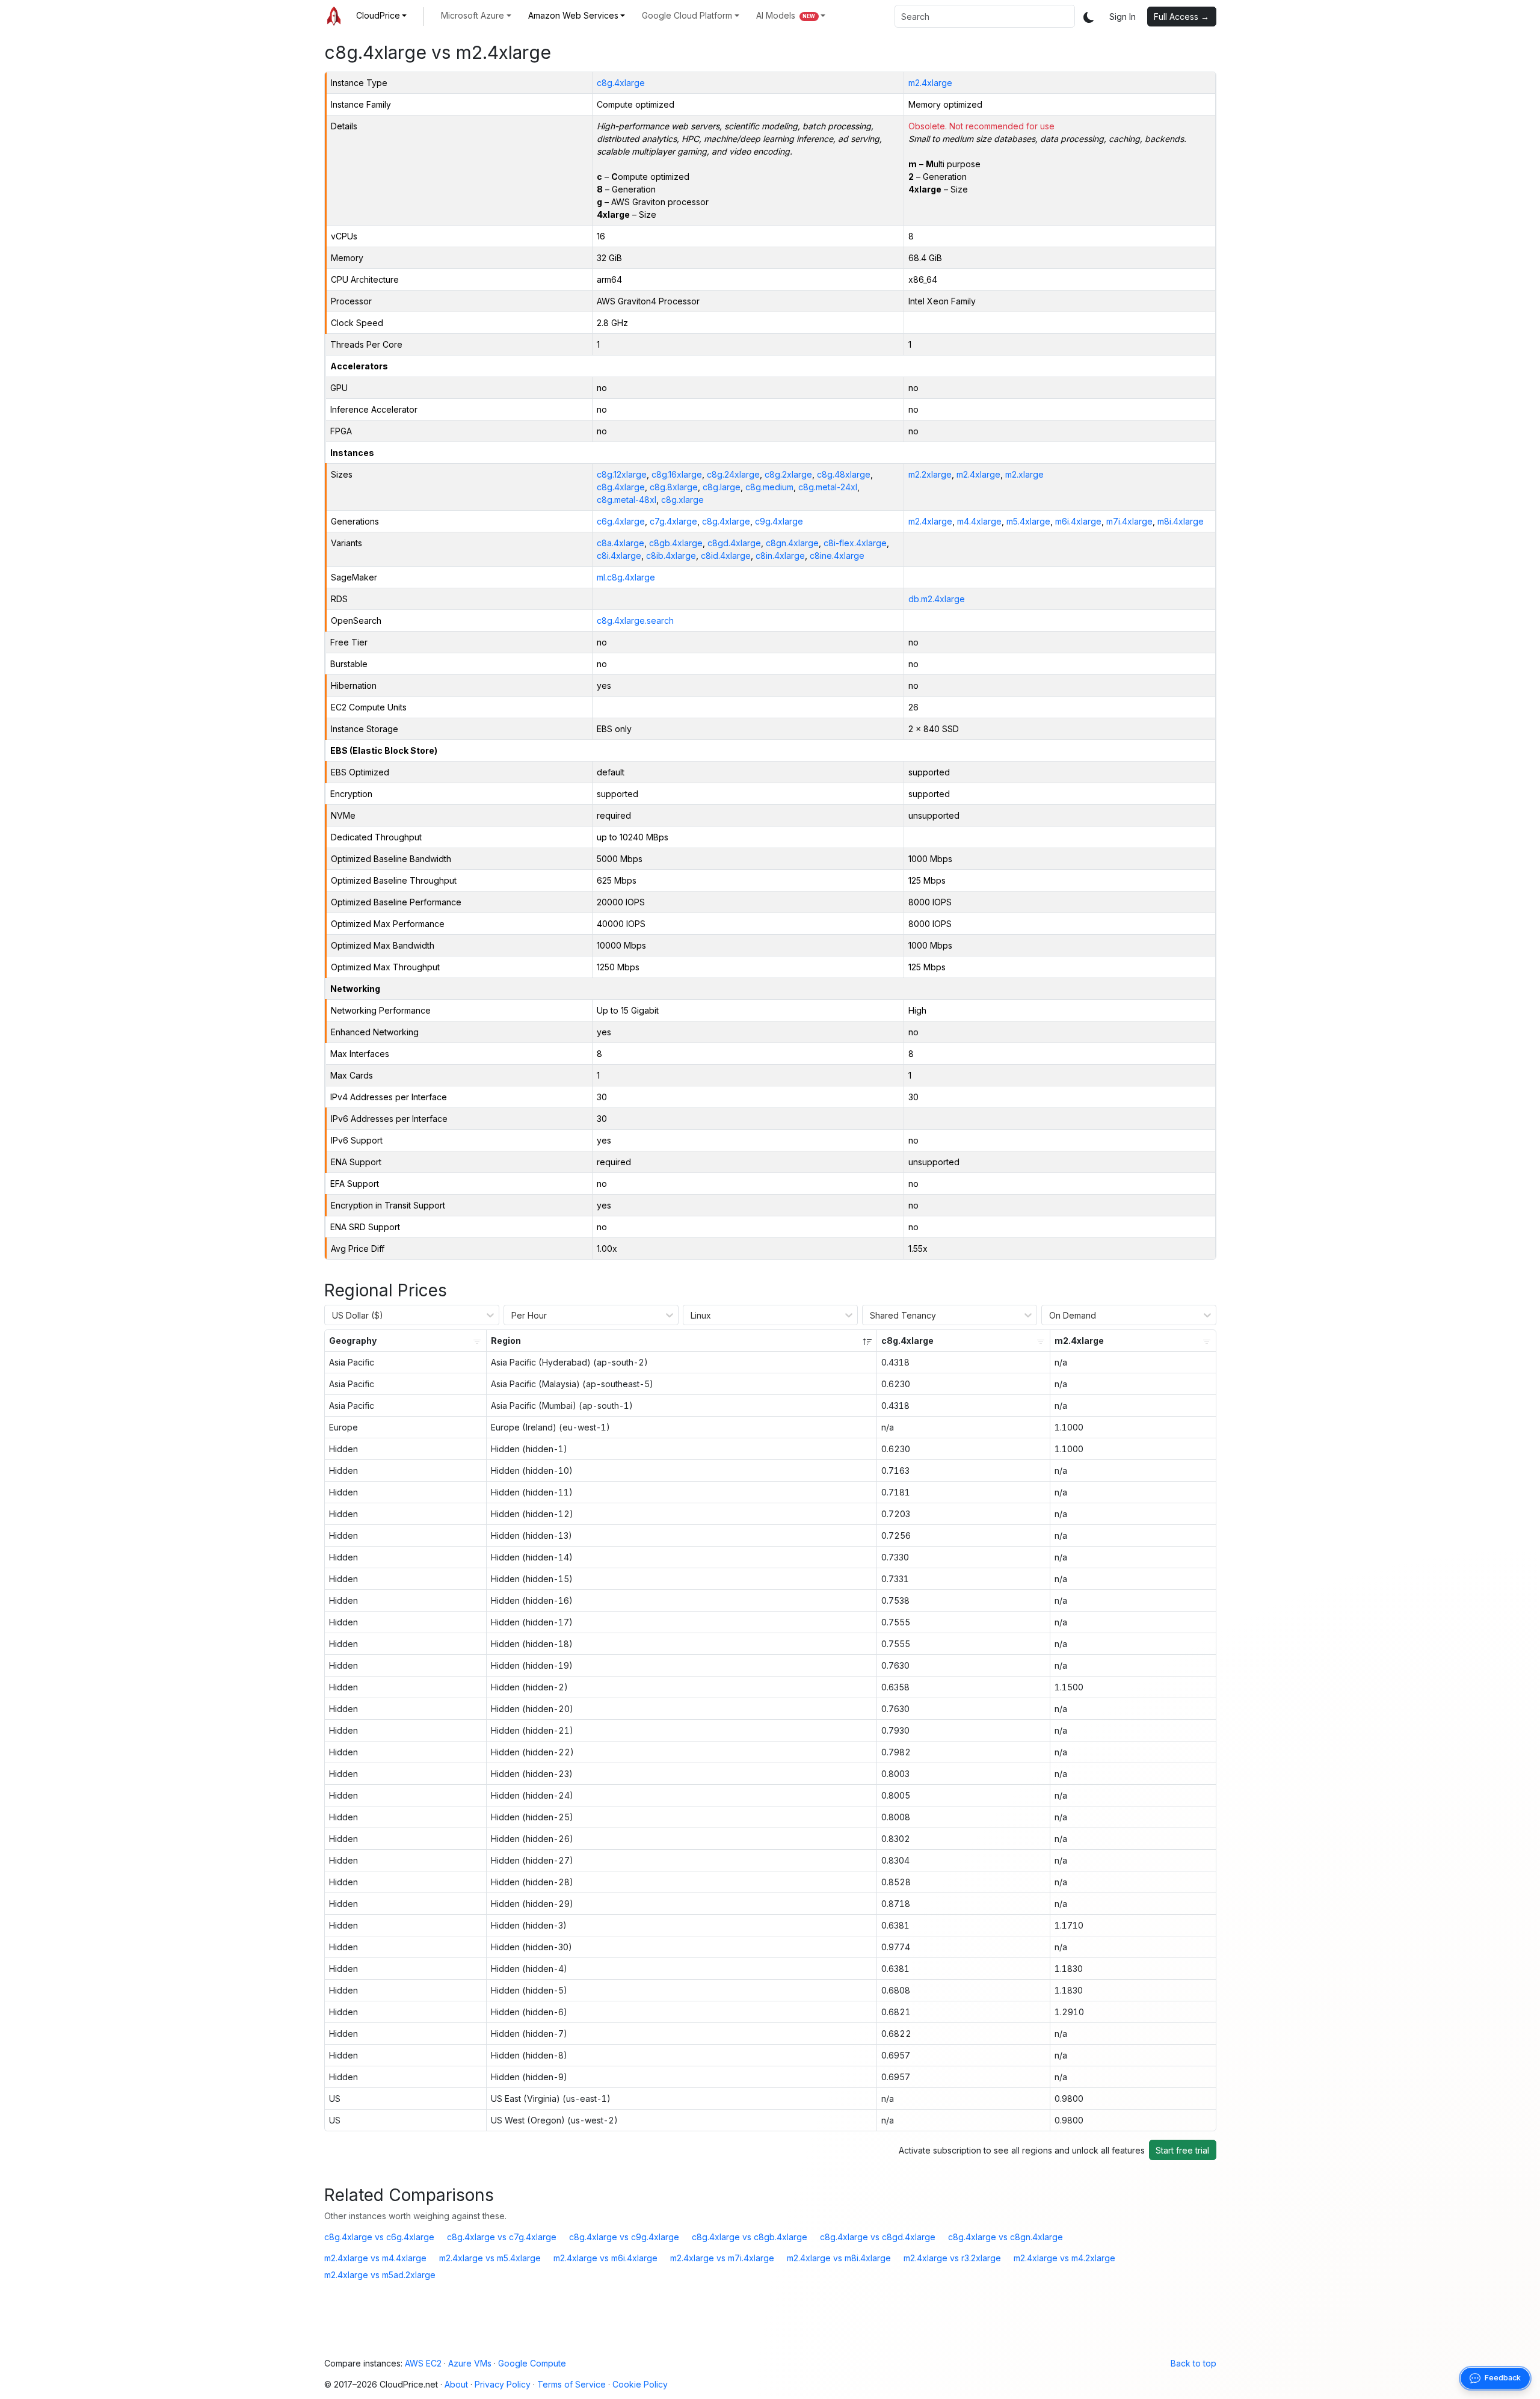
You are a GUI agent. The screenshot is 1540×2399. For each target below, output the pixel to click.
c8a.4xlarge (621, 543)
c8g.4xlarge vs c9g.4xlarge (624, 2237)
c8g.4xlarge (621, 83)
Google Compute (532, 2363)
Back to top (1193, 2363)
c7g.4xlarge (673, 521)
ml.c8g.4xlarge (626, 577)
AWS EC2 (423, 2363)
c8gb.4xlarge (676, 543)
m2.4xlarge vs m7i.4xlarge (722, 2258)
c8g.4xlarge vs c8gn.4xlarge (1006, 2237)
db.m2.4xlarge (937, 599)
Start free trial (1182, 2150)
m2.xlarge (1024, 474)
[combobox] (985, 16)
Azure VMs (470, 2363)
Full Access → (1181, 17)
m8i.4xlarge (1181, 521)
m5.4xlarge (1028, 521)
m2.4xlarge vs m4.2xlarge (1064, 2258)
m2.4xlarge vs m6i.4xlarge (605, 2258)
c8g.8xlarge (674, 487)
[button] (382, 15)
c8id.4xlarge (726, 556)
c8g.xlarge (682, 500)
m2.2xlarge (930, 474)
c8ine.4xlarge (837, 556)
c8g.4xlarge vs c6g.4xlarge (379, 2237)
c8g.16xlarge (677, 474)
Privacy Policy (503, 2384)
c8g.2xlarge (788, 474)
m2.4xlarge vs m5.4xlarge (490, 2258)
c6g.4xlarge (621, 521)
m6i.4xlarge (1078, 521)
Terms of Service (571, 2384)
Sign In (1123, 17)
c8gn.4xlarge (792, 543)
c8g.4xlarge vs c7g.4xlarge (502, 2237)
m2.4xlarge (930, 83)
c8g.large (722, 487)
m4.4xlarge (979, 521)
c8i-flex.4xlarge (855, 543)
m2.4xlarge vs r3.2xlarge (952, 2258)
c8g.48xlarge (844, 474)
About (456, 2384)
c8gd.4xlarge (734, 543)
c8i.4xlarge (619, 556)
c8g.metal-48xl (627, 500)
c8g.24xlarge (733, 474)
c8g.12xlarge (622, 474)
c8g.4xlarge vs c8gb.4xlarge (750, 2237)
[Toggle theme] (1089, 17)
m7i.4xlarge (1129, 521)
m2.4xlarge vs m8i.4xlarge (839, 2258)
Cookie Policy (640, 2384)
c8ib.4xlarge (671, 556)
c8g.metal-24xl (828, 487)
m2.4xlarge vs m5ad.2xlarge (380, 2275)
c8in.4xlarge (780, 556)
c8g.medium (769, 487)
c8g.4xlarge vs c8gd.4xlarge (878, 2237)
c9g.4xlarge (779, 521)
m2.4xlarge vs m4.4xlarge (375, 2258)
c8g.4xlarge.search (635, 621)
